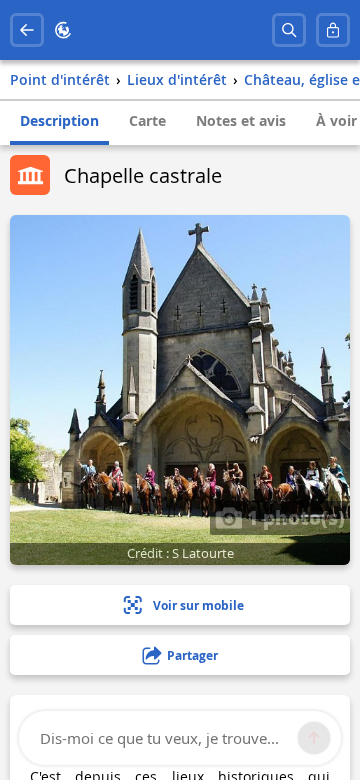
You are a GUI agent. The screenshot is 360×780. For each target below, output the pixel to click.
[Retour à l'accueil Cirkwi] (63, 30)
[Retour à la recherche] (27, 30)
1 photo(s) (293, 517)
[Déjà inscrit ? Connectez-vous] (333, 30)
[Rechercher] (289, 30)
